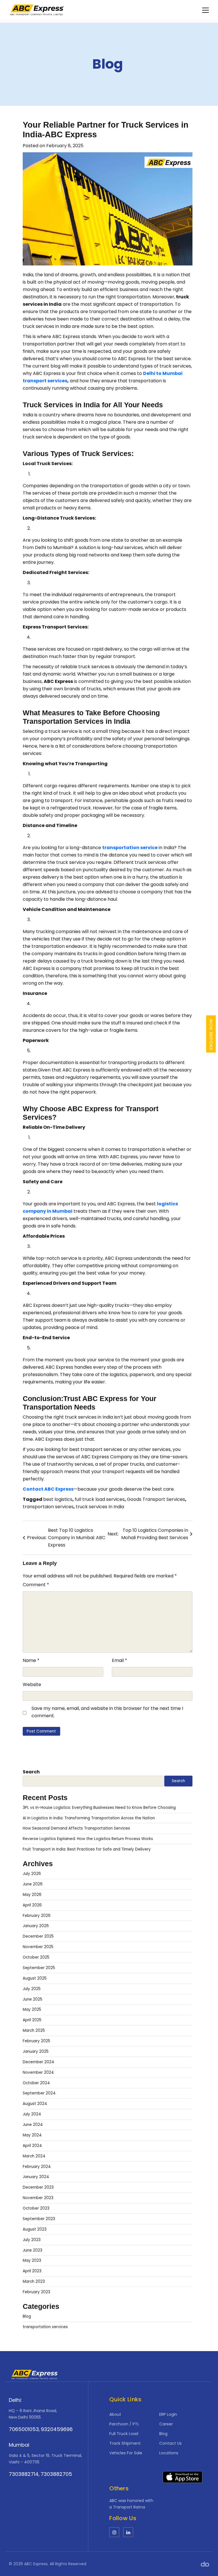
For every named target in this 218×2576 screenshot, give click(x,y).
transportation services (45, 2327)
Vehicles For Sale (126, 2453)
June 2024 (33, 2125)
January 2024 (36, 2177)
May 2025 (32, 2009)
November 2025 (38, 1947)
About (115, 2414)
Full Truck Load (124, 2434)
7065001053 (24, 2429)
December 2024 (38, 2062)
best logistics (58, 1499)
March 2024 (34, 2156)
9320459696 (57, 2429)
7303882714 (24, 2474)
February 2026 (37, 1916)
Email (120, 1660)
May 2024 (32, 2135)
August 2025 (35, 1978)
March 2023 (34, 2281)
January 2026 (36, 1926)
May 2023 (32, 2260)
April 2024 (32, 2146)
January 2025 (36, 2051)
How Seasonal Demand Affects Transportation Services (76, 1828)
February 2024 (37, 2167)
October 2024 (36, 2083)
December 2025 (38, 1936)
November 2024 (38, 2072)
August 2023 (35, 2229)
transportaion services (48, 1507)
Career (166, 2424)
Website (32, 1684)
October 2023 (36, 2208)
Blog (108, 64)
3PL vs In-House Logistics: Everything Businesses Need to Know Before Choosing (99, 1808)
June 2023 (33, 2250)
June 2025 (33, 1999)
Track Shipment (125, 2443)
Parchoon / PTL (124, 2424)
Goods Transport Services (156, 1499)
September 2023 (39, 2219)
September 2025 (39, 1968)
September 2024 (39, 2093)
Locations (169, 2453)
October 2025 (36, 1957)
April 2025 (32, 2020)
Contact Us (170, 2443)
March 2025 (34, 2030)
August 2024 (35, 2104)
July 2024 (32, 2114)
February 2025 (36, 2041)
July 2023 (32, 2240)
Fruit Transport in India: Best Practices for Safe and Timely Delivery (87, 1849)
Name (31, 1660)
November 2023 (38, 2198)
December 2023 (38, 2187)
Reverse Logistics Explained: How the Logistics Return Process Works (88, 1839)
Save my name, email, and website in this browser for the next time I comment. (107, 1712)
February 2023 (36, 2292)
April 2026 (32, 1905)
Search (31, 1772)
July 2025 (32, 1989)
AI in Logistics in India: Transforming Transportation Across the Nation (89, 1818)
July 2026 (32, 1874)
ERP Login (168, 2414)
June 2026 (33, 1884)
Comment (36, 1585)
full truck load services (100, 1499)
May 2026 (32, 1895)
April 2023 (32, 2271)
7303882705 (56, 2474)
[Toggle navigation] (206, 10)
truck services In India (100, 1507)
